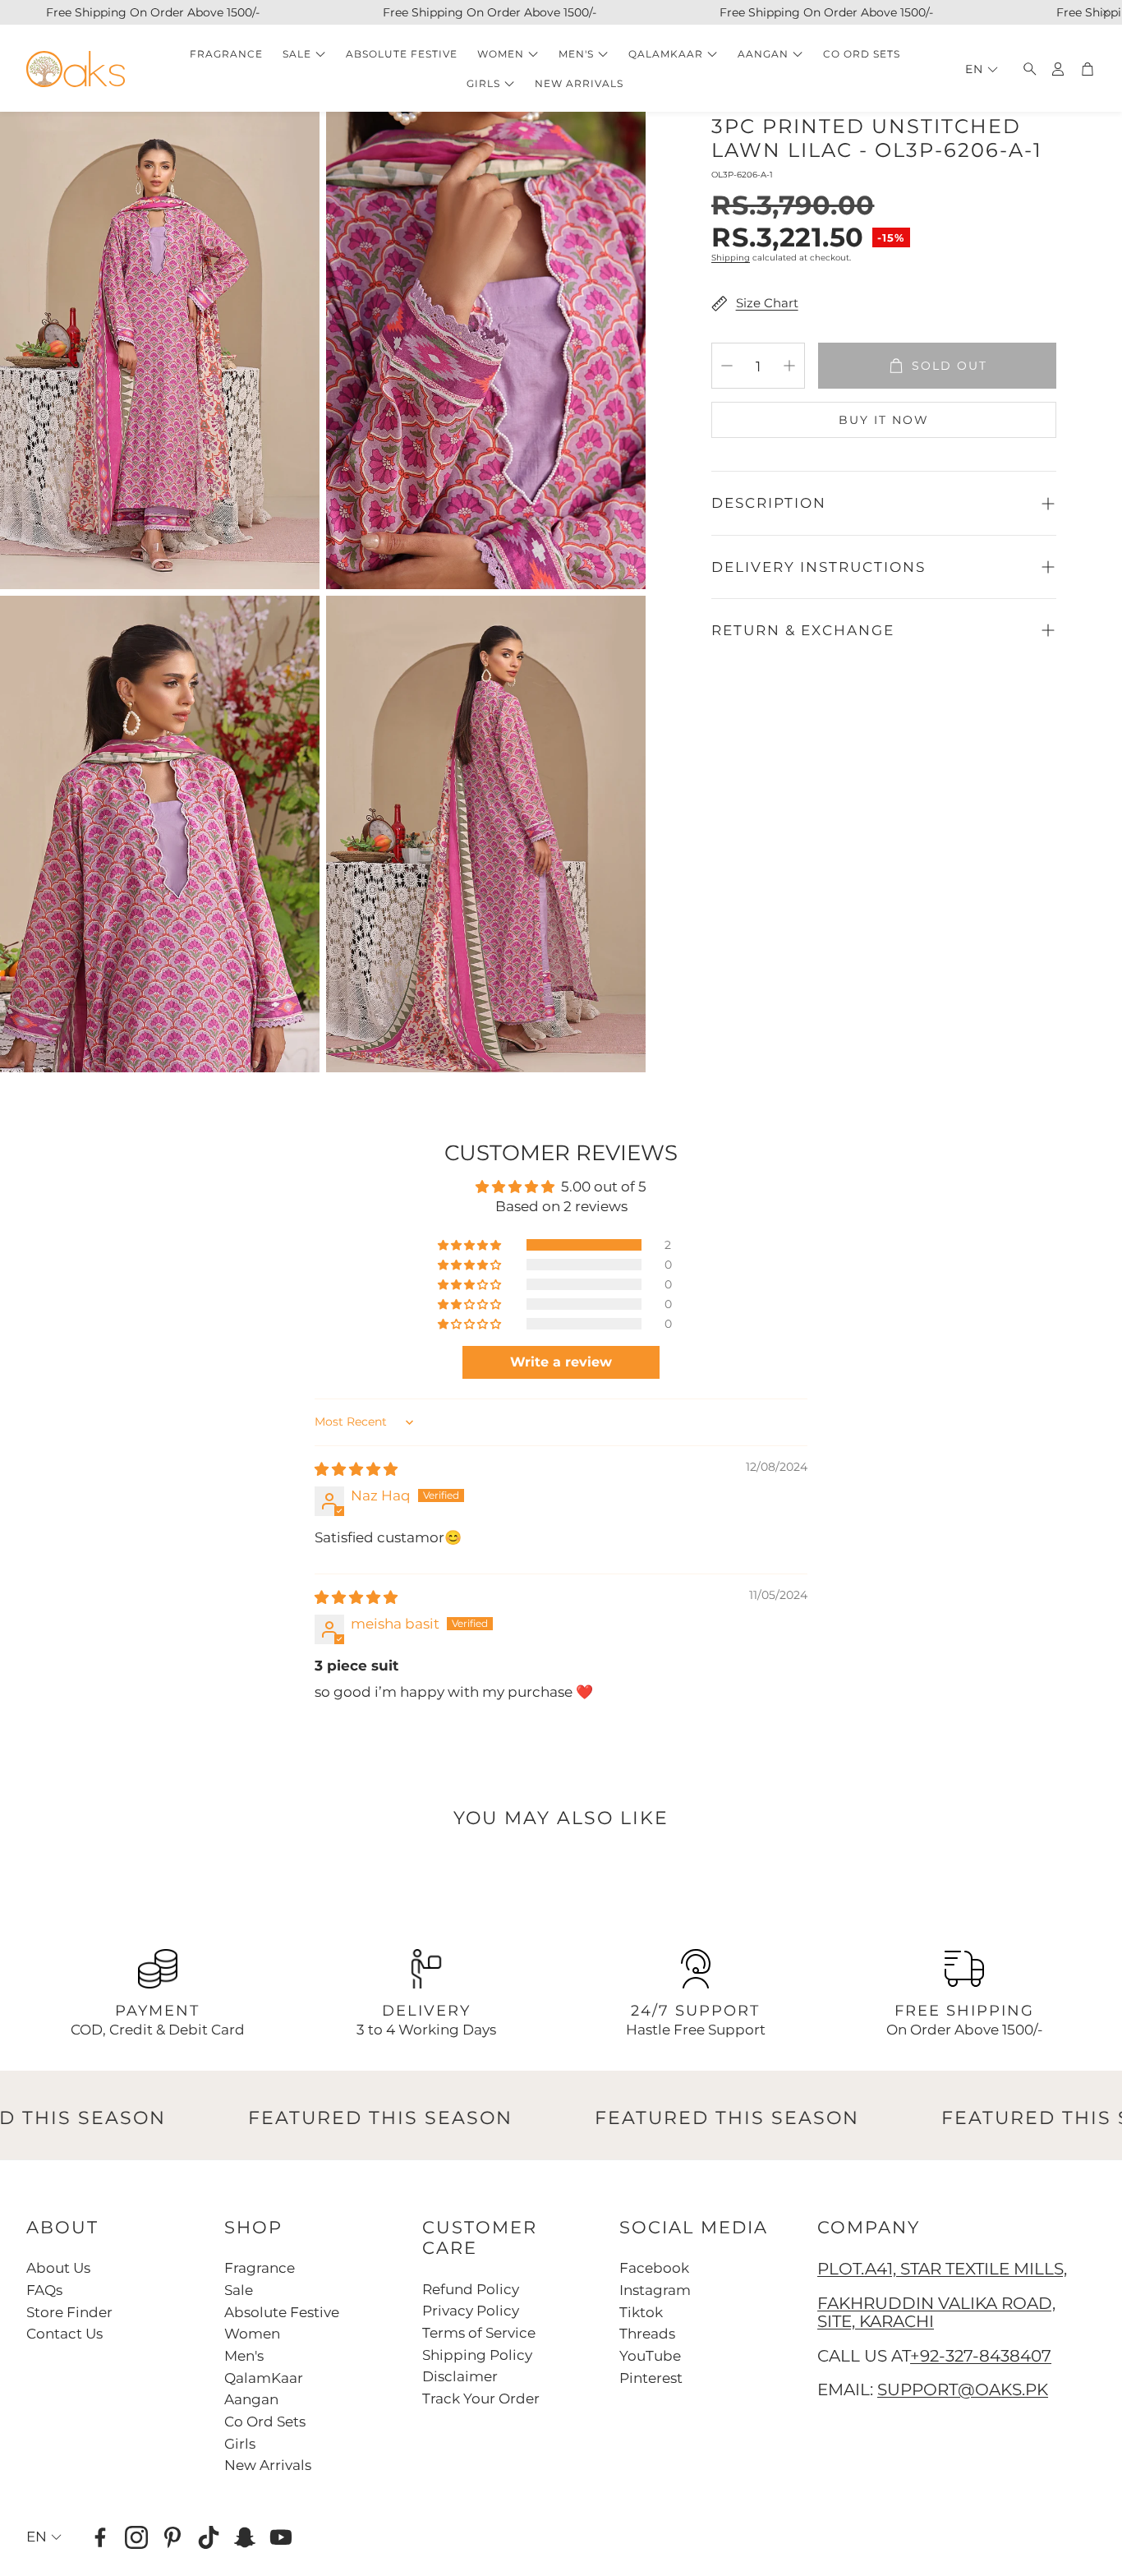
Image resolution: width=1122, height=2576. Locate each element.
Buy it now (884, 420)
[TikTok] (209, 2537)
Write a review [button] (561, 1362)
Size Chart (767, 303)
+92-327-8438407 (981, 2356)
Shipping (731, 258)
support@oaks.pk (963, 2389)
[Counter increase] (789, 366)
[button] (1025, 69)
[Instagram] (136, 2537)
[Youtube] (281, 2537)
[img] (356, 1469)
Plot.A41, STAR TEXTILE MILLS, (942, 2269)
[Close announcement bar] (1106, 12)
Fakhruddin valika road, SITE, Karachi (936, 2312)
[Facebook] (100, 2537)
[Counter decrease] (727, 366)
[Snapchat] (245, 2537)
